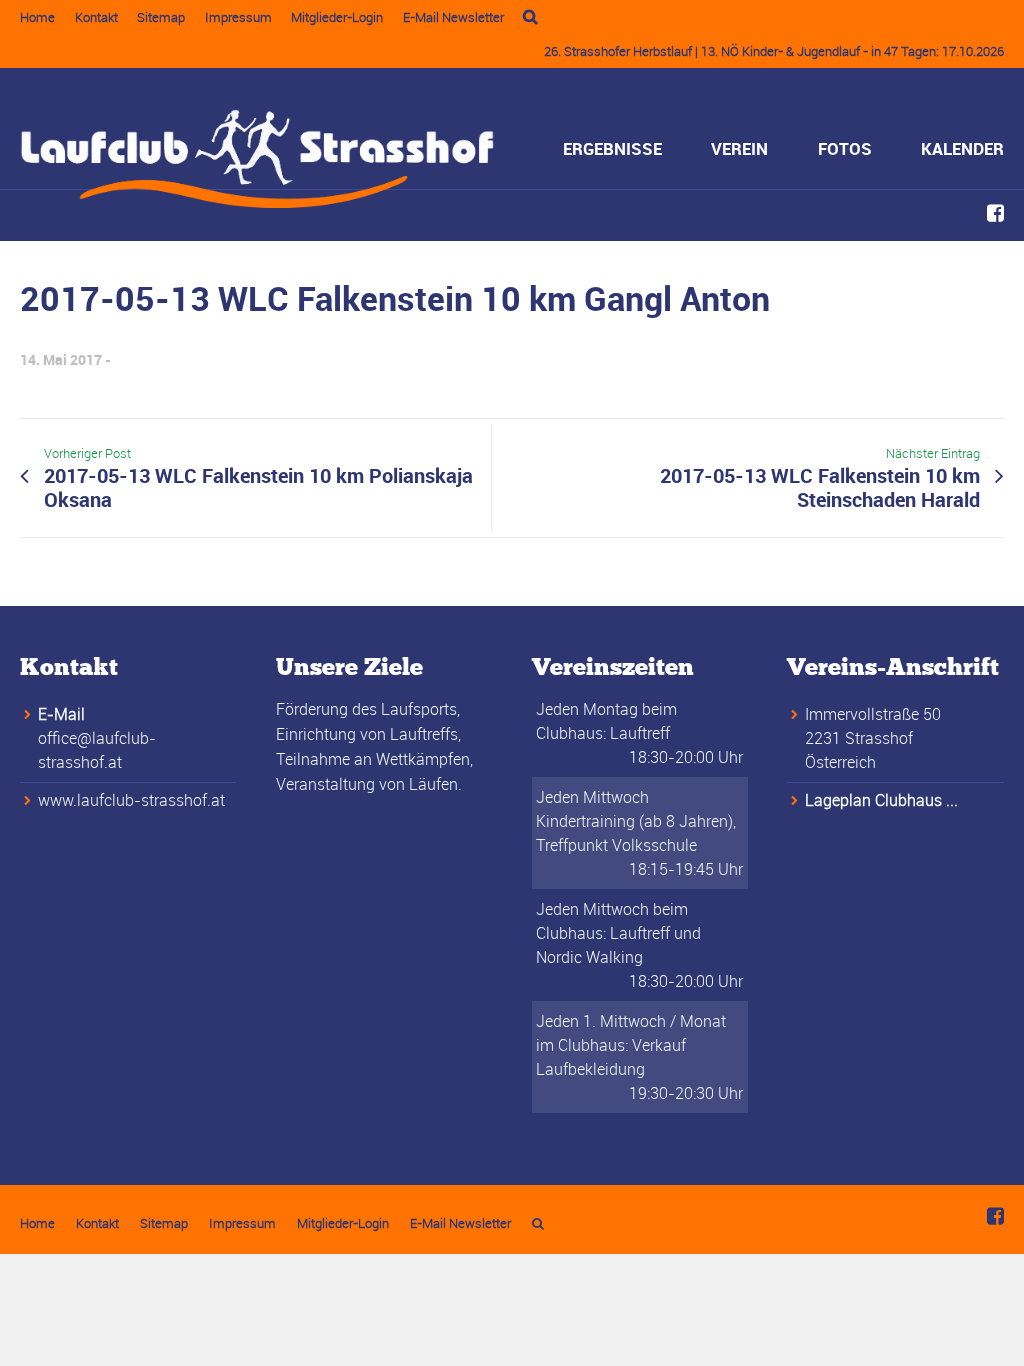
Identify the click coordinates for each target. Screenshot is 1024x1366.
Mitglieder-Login (337, 17)
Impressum (238, 17)
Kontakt (96, 17)
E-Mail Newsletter (453, 17)
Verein (739, 148)
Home (37, 17)
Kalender (962, 148)
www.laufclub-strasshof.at (131, 800)
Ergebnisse (612, 148)
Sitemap (161, 17)
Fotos (845, 148)
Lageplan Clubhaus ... (881, 800)
